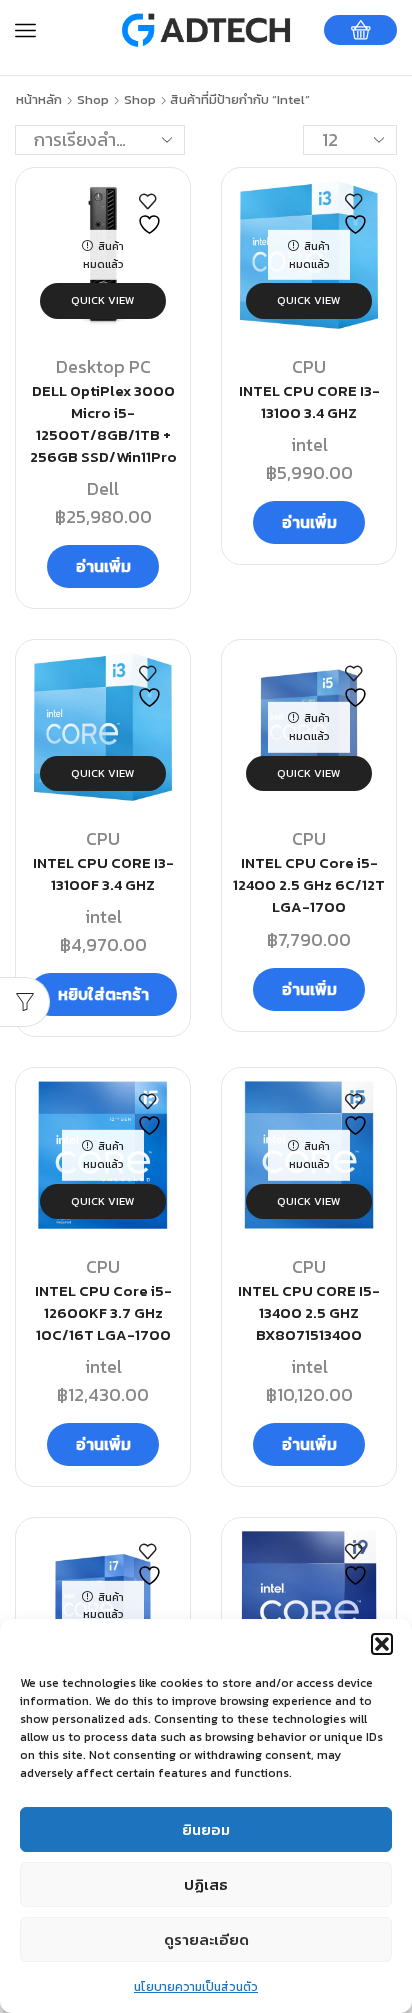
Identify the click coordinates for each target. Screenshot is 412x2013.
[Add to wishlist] (152, 214)
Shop (93, 100)
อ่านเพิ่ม (103, 566)
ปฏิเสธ (206, 1884)
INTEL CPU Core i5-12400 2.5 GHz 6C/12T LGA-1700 (309, 885)
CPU (309, 366)
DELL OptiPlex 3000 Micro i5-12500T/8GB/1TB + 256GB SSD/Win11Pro (103, 424)
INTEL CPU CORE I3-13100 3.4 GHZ (309, 402)
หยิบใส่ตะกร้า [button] (103, 994)
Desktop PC (103, 366)
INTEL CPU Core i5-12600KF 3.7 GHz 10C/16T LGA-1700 (103, 1313)
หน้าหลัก (39, 100)
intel (309, 444)
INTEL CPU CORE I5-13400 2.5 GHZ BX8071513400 (309, 1313)
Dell (103, 488)
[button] (382, 1644)
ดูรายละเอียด (206, 1939)
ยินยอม (206, 1829)
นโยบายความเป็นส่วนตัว (196, 1987)
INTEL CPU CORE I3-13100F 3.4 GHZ (103, 874)
